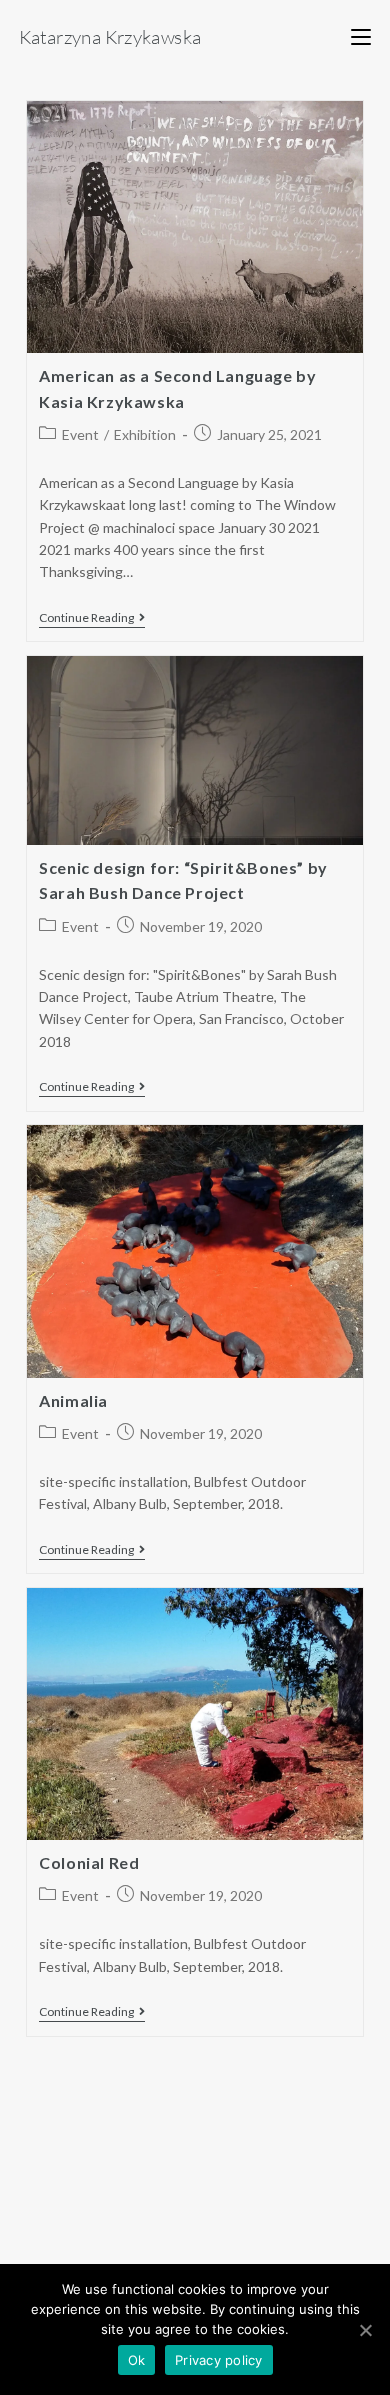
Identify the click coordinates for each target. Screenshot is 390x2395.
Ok (137, 2360)
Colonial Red (89, 1862)
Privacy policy (219, 2360)
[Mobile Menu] (361, 36)
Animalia (73, 1400)
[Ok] (365, 2330)
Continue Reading (86, 618)
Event (80, 434)
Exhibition (145, 434)
